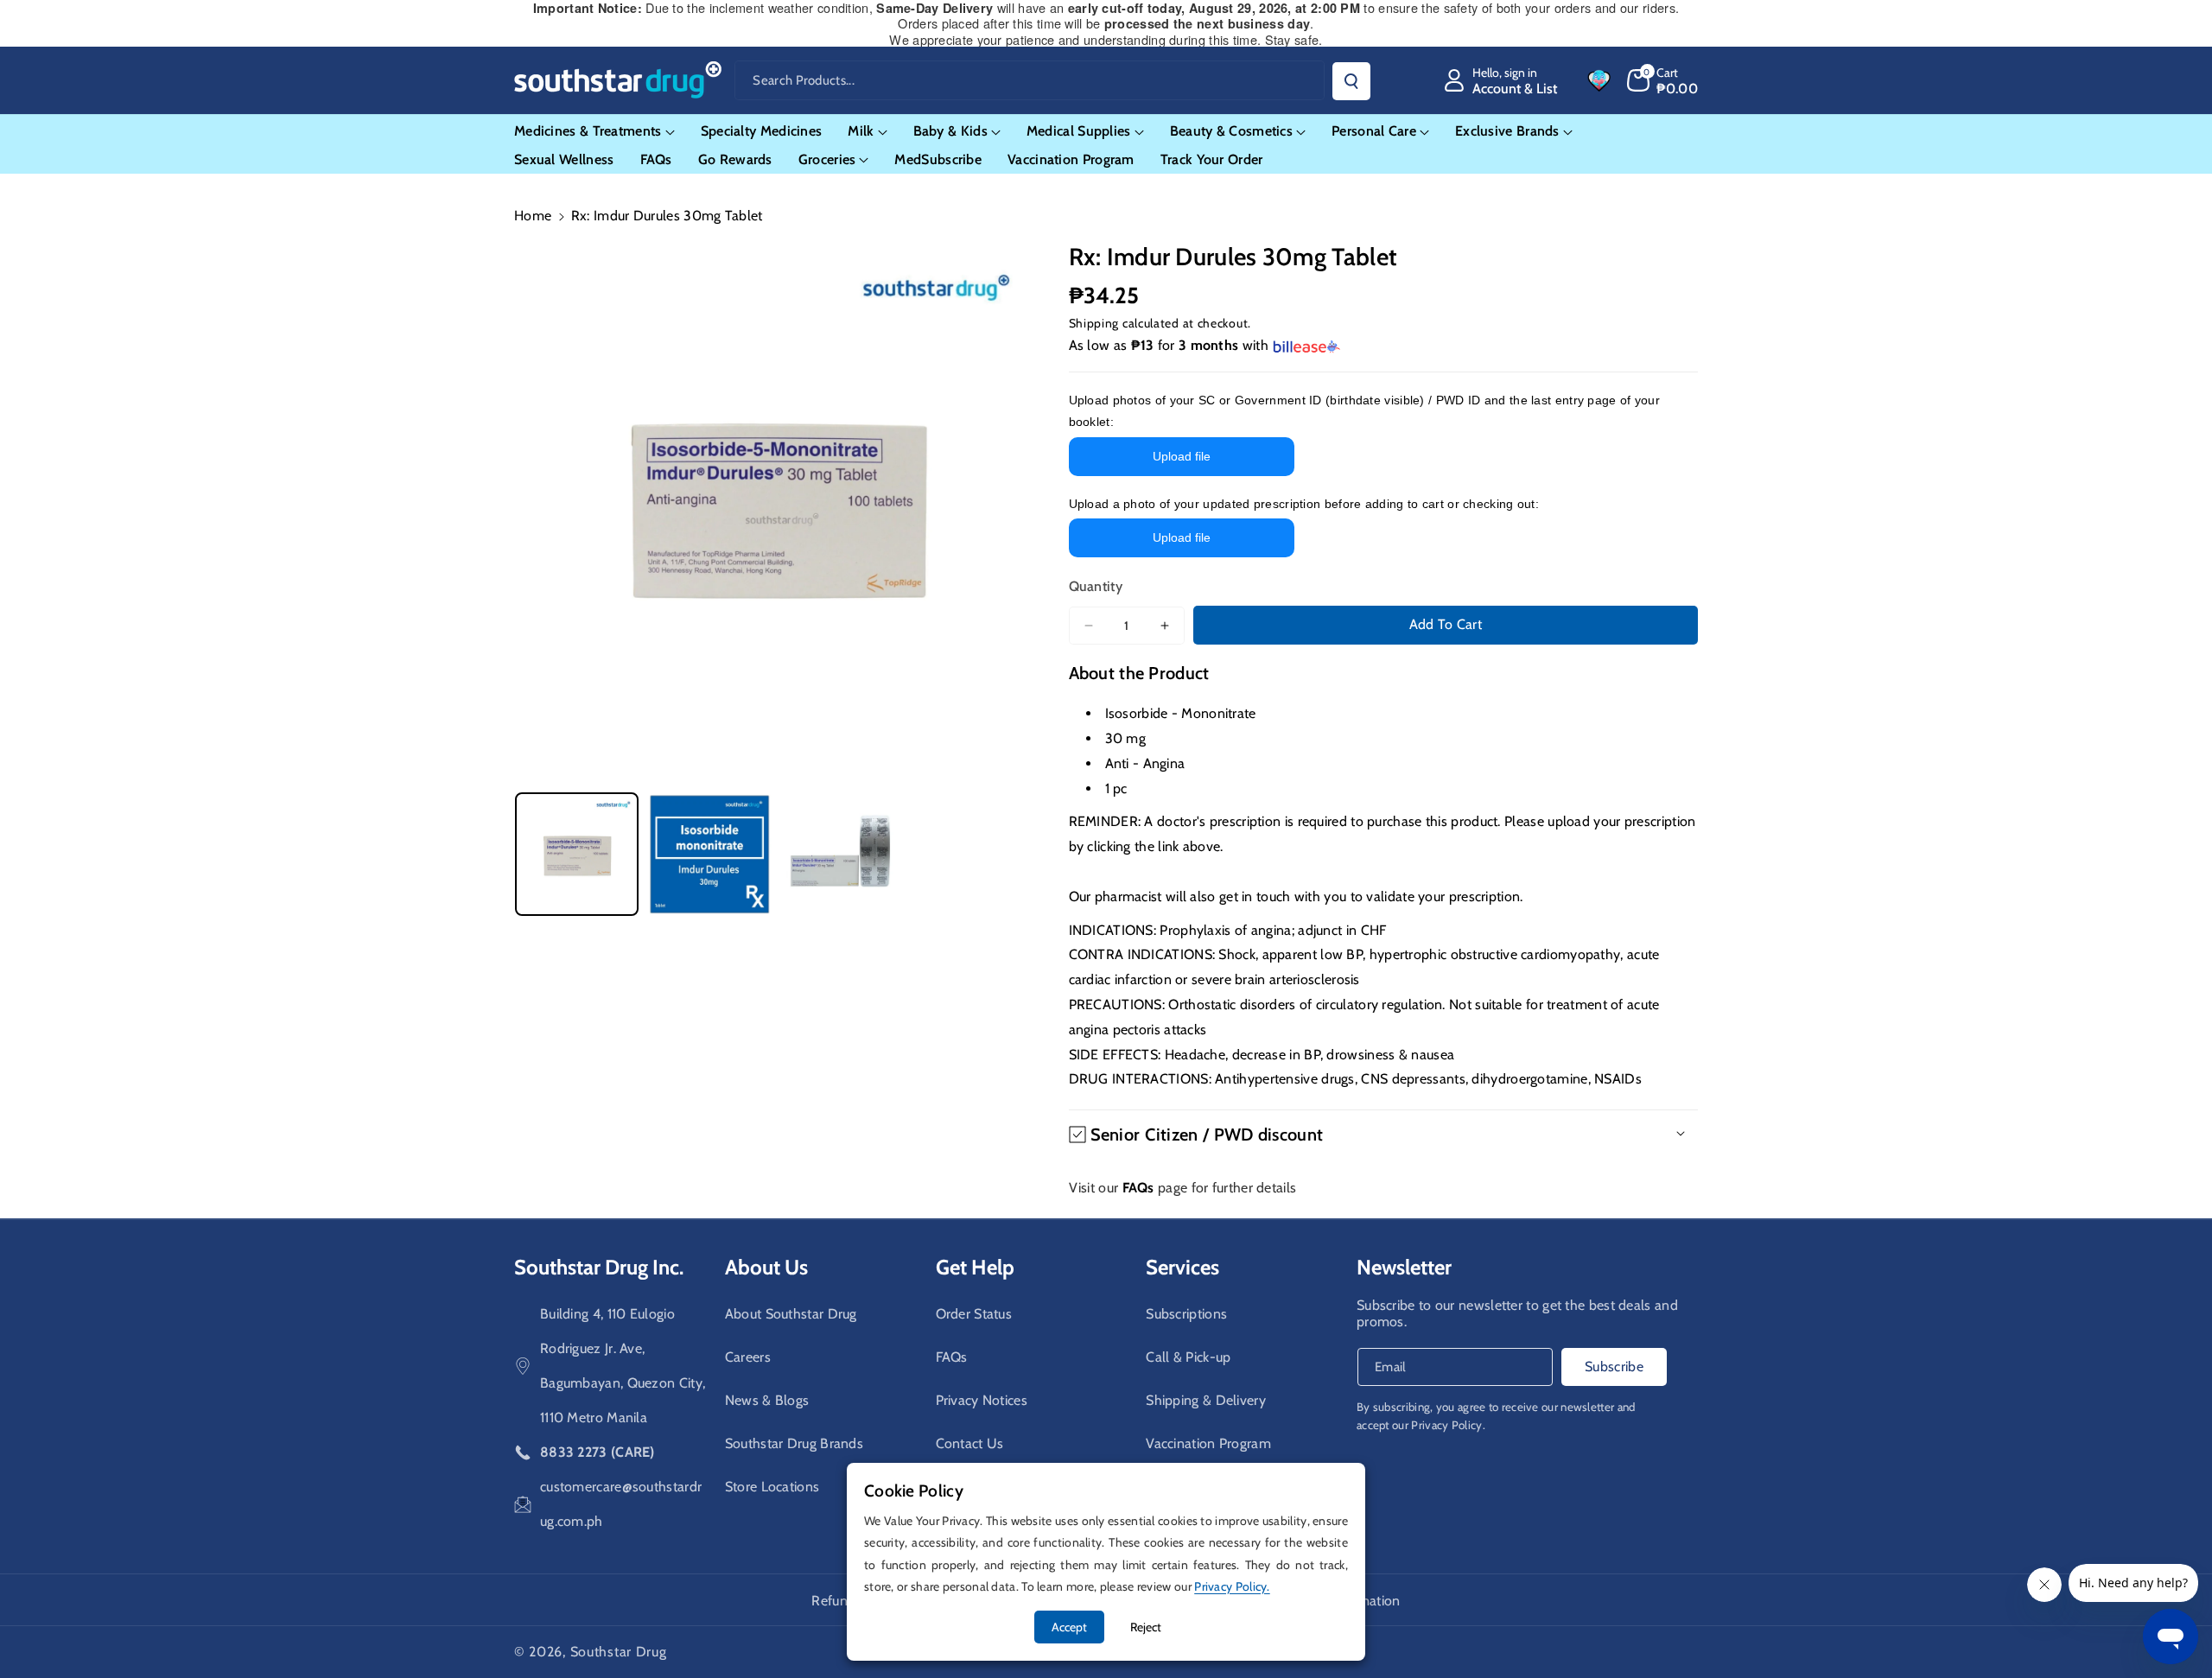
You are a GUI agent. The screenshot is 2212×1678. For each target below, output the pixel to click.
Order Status (974, 1314)
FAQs (952, 1357)
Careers (748, 1357)
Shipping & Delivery (1206, 1400)
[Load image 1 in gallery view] (577, 854)
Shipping (1094, 323)
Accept (1069, 1627)
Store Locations (772, 1487)
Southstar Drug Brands (794, 1443)
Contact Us (970, 1443)
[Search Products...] (1351, 81)
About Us (766, 1267)
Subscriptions (1186, 1314)
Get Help (975, 1267)
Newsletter (1404, 1267)
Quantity (1096, 586)
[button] (1663, 80)
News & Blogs (767, 1400)
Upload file (1182, 456)
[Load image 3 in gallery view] (842, 854)
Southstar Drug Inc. (599, 1267)
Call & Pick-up (1188, 1357)
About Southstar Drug (791, 1314)
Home (533, 216)
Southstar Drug (619, 1652)
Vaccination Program (1208, 1443)
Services (1182, 1267)
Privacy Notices (982, 1400)
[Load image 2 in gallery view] (709, 854)
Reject (1146, 1627)
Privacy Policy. (1448, 1425)
